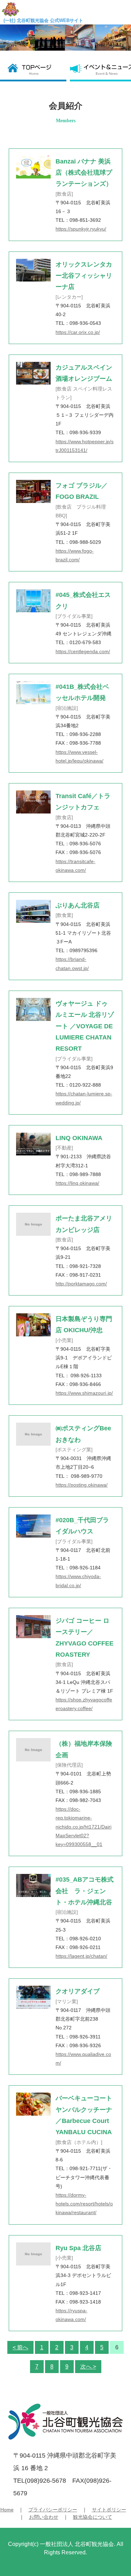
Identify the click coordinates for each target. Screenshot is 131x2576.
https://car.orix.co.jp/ (78, 332)
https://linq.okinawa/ (77, 1183)
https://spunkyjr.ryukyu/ (81, 229)
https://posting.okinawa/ (82, 1485)
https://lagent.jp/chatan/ (81, 1956)
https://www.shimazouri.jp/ (84, 1393)
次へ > (88, 2367)
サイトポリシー (109, 2510)
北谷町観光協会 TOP (35, 69)
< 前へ (20, 2347)
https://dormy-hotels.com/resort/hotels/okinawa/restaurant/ (84, 2204)
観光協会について (93, 2517)
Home (7, 2510)
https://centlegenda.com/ (83, 651)
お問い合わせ (44, 2517)
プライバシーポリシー (53, 2510)
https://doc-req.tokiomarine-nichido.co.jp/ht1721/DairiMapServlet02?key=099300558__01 (83, 1827)
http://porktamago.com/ (81, 1284)
